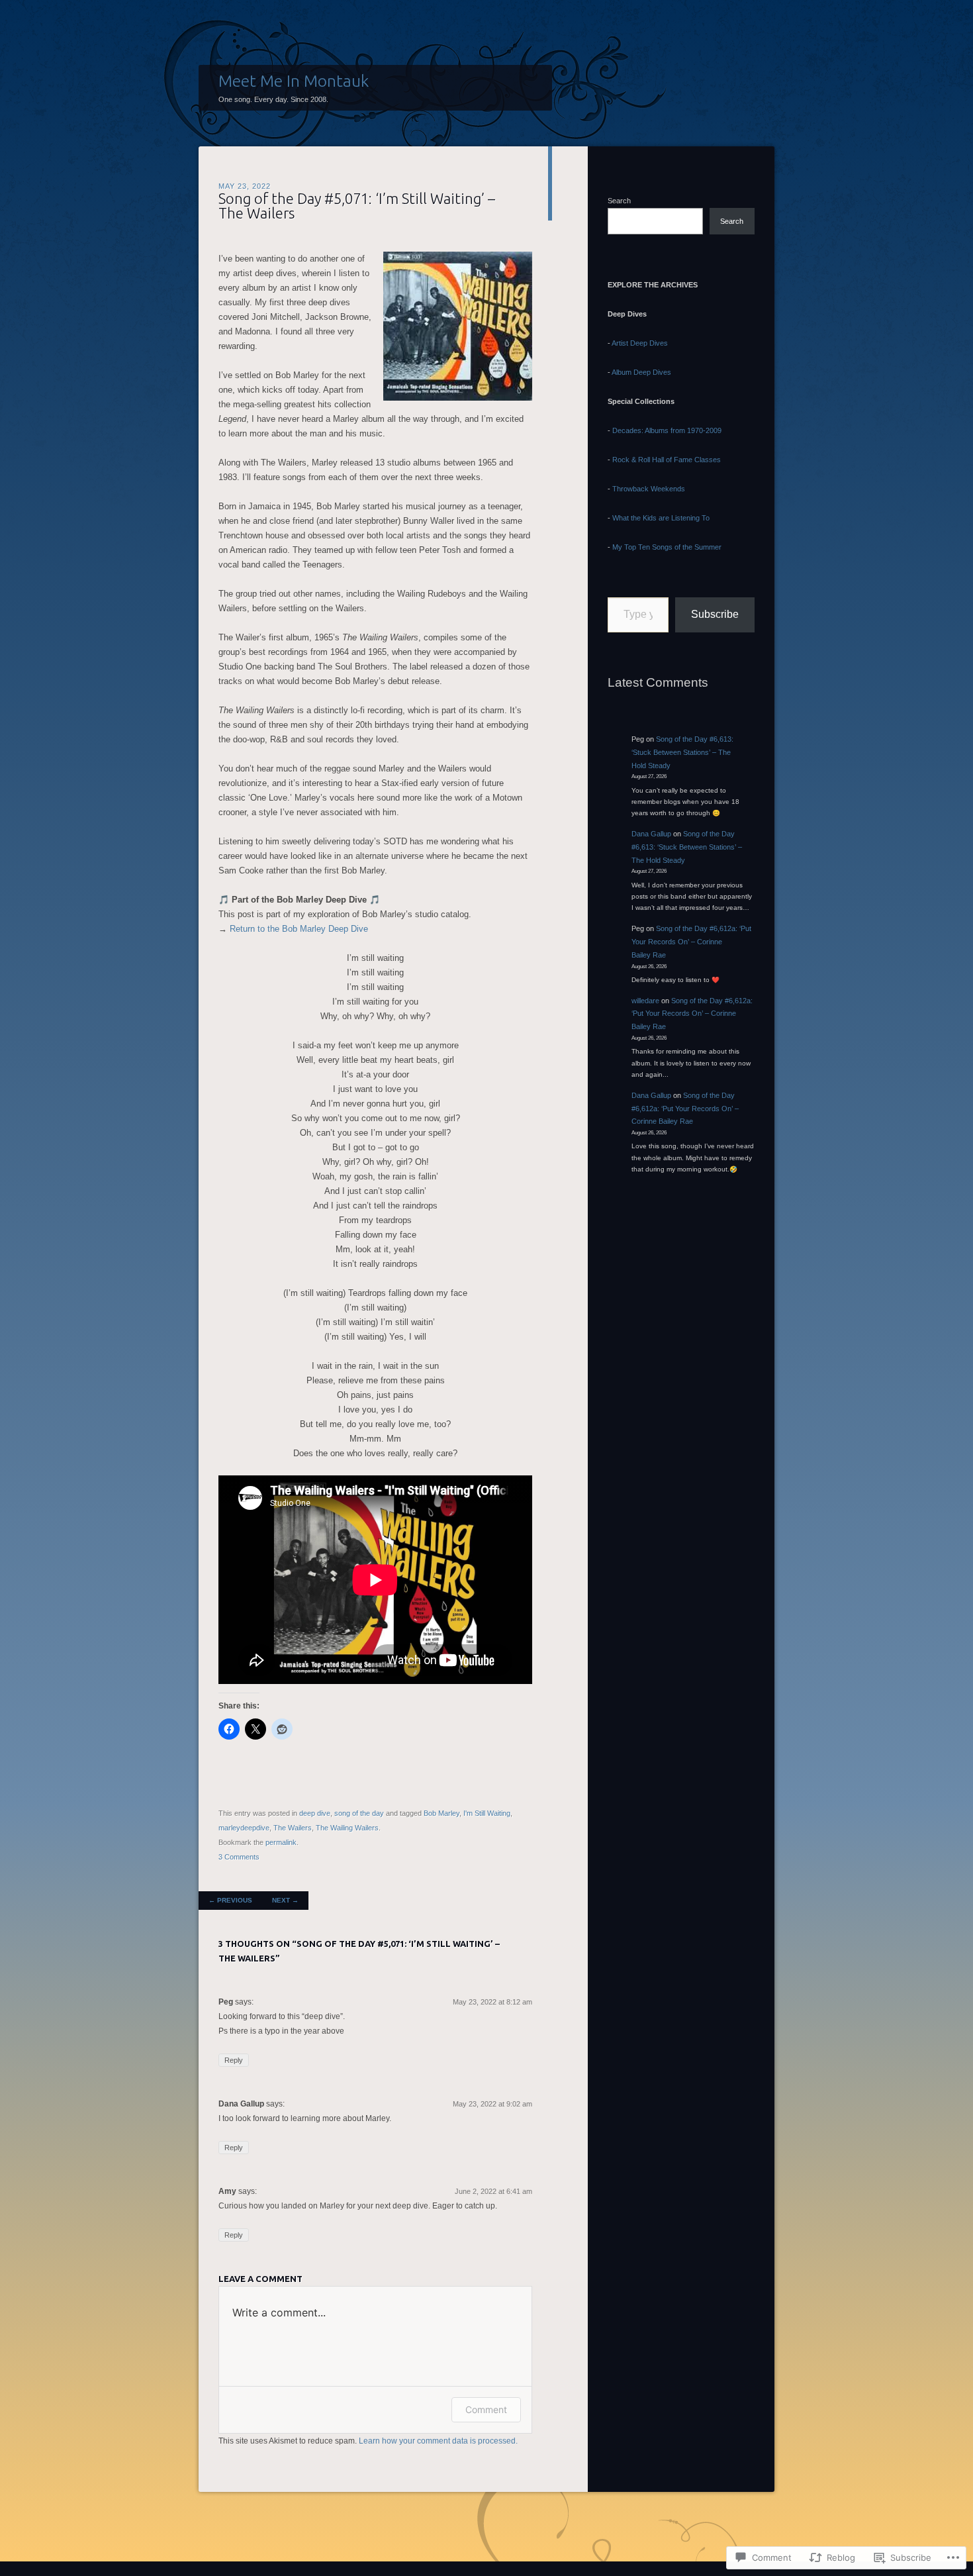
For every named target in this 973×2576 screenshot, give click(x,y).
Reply (234, 2060)
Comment (486, 2409)
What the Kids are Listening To (661, 518)
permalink (281, 1842)
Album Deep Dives (641, 372)
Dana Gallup (651, 834)
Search (619, 201)
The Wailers (293, 1828)
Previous (230, 1900)
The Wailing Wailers (347, 1828)
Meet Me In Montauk (294, 81)
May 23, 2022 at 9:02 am (492, 2104)
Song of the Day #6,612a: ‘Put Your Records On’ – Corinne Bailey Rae (691, 942)
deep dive (315, 1813)
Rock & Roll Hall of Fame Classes (667, 460)
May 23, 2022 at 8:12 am (492, 2002)
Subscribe (715, 614)
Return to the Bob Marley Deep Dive (299, 929)
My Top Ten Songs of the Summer (667, 547)
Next (285, 1900)
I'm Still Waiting (487, 1813)
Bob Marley (441, 1813)
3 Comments (239, 1857)
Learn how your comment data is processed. (438, 2441)
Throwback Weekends (649, 489)
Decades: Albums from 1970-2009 (667, 430)
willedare (645, 1001)
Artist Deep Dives (640, 343)
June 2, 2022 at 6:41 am (493, 2191)
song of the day (359, 1813)
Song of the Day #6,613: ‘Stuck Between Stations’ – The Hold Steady (682, 752)
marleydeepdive (244, 1828)
